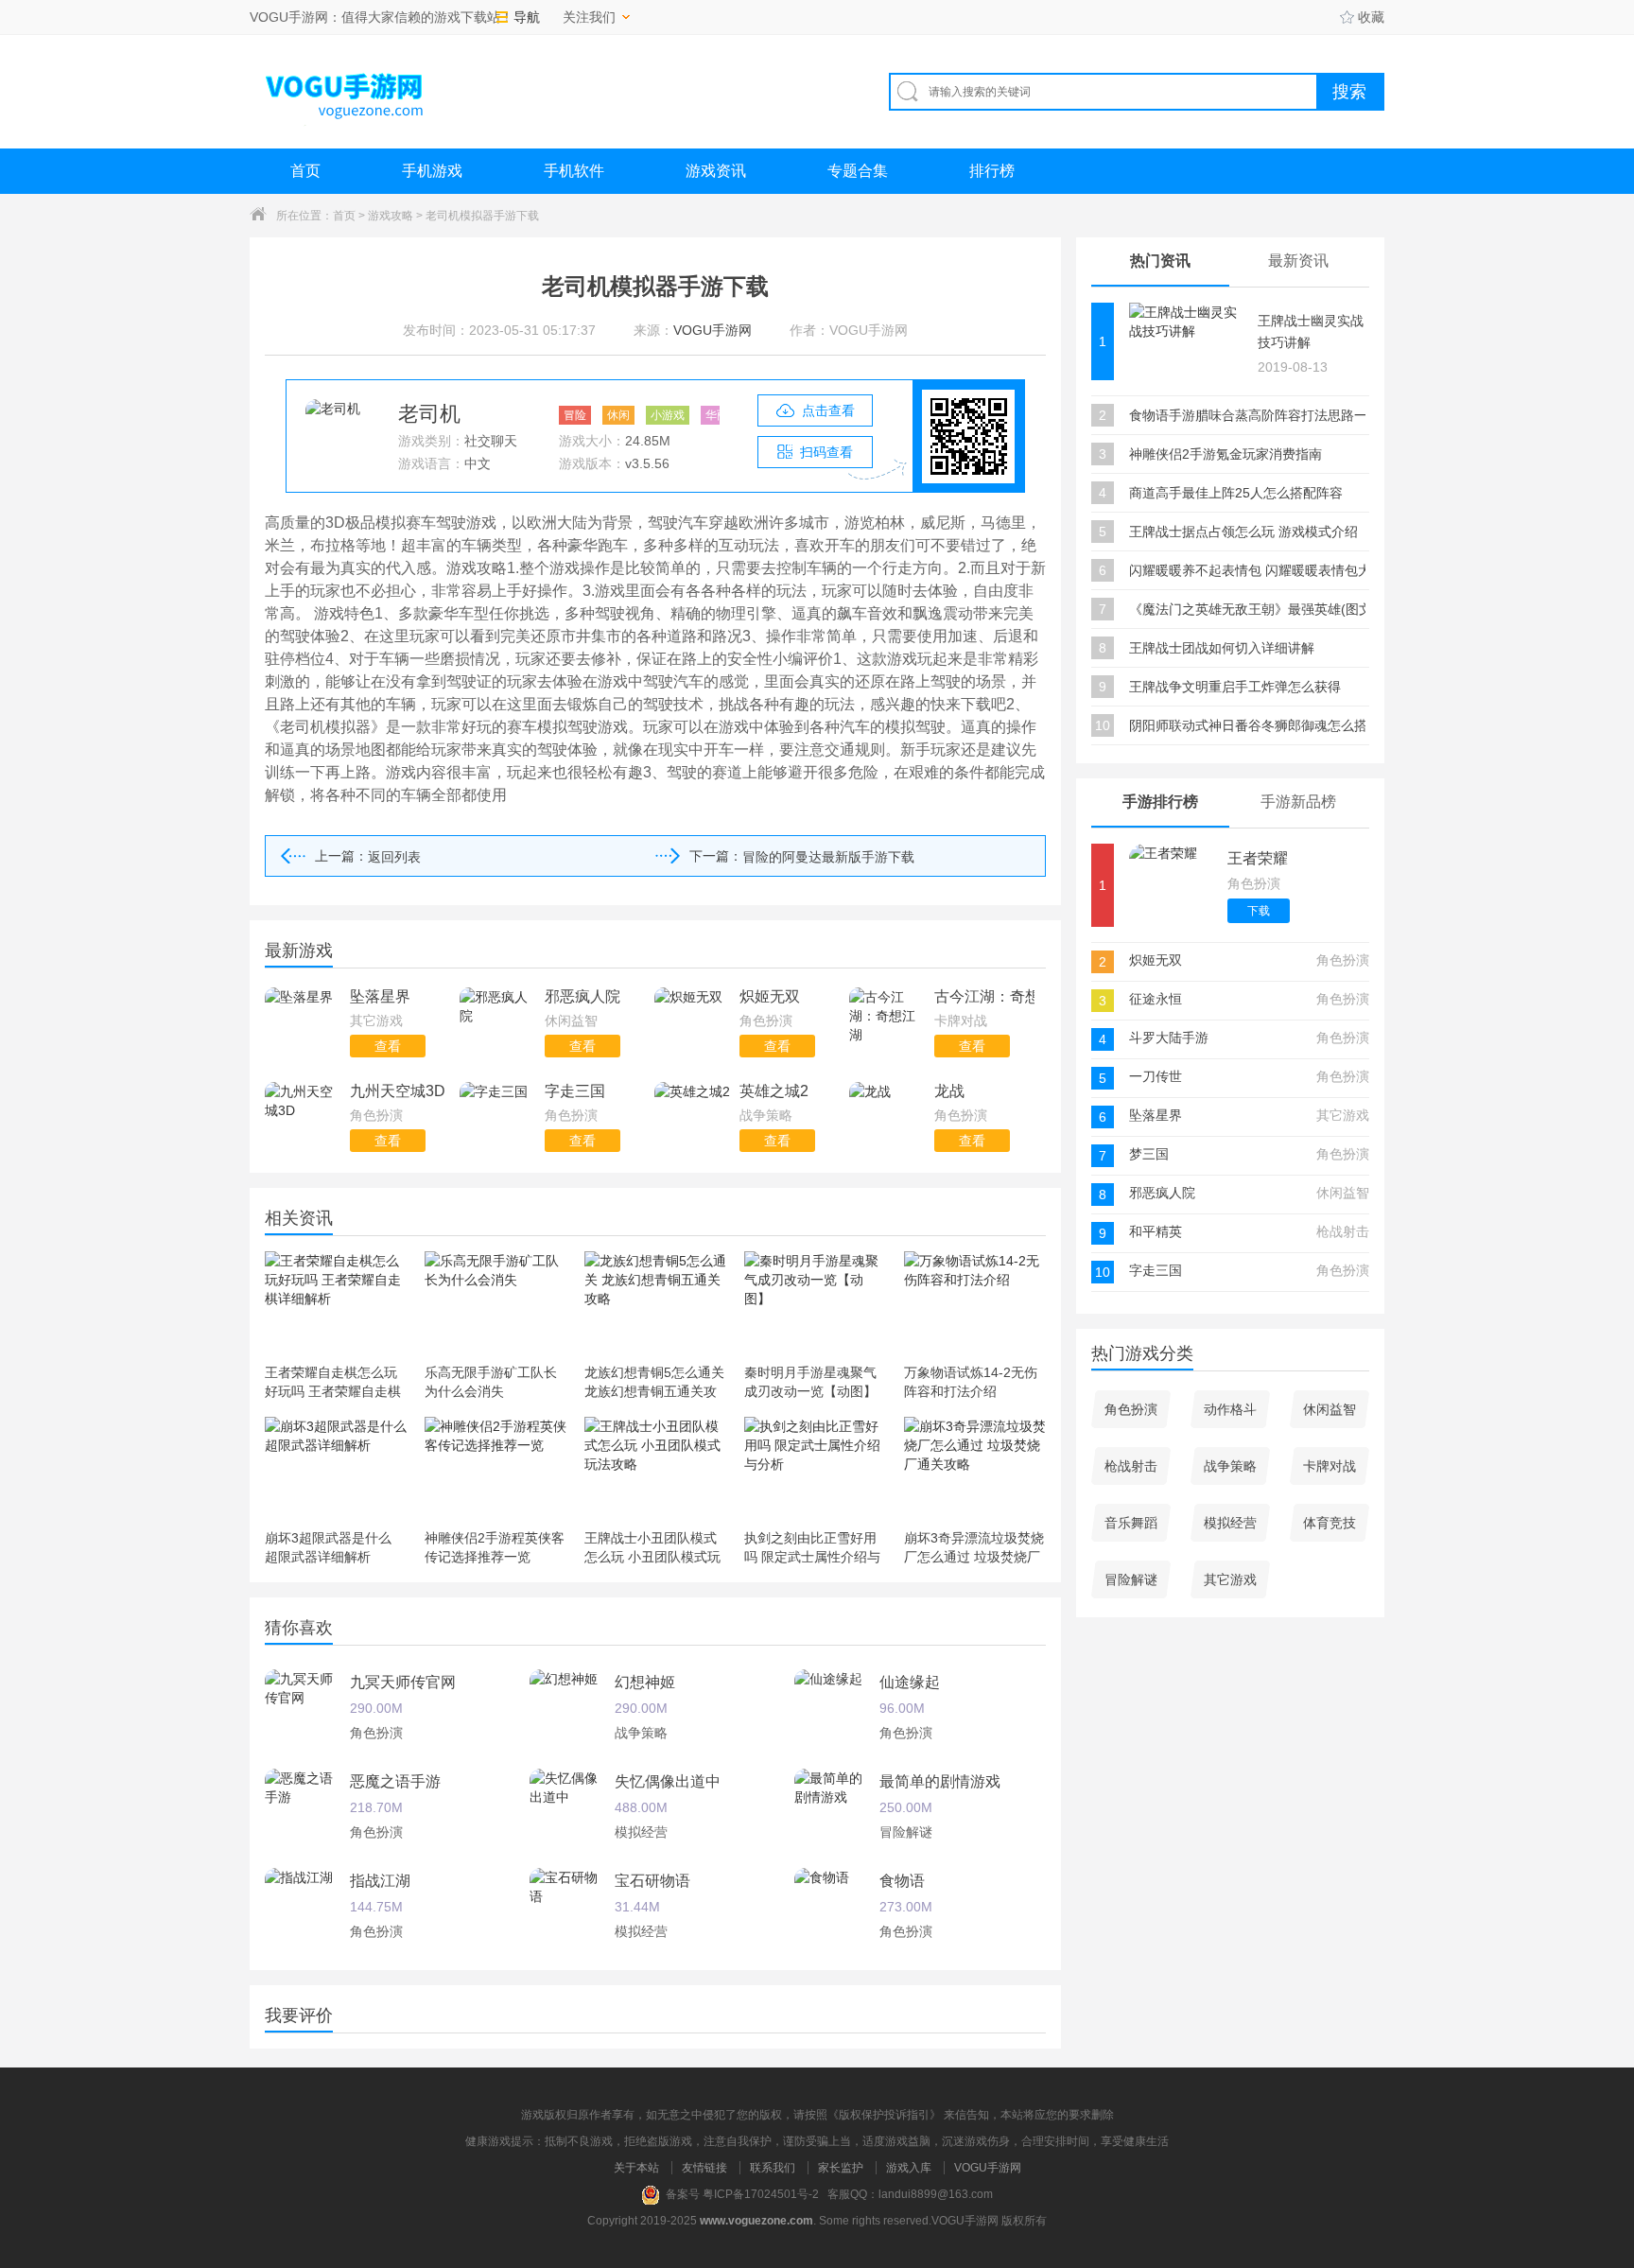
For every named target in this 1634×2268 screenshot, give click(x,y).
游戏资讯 (716, 171)
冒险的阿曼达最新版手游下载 (828, 857)
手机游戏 (432, 171)
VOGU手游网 (988, 2168)
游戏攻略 (391, 216)
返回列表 (394, 857)
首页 (305, 171)
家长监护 (841, 2168)
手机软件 (574, 171)
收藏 (1371, 17)
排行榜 (992, 171)
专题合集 (858, 171)
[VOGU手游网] (345, 91)
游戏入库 (909, 2168)
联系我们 (773, 2168)
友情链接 (704, 2168)
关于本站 (636, 2168)
